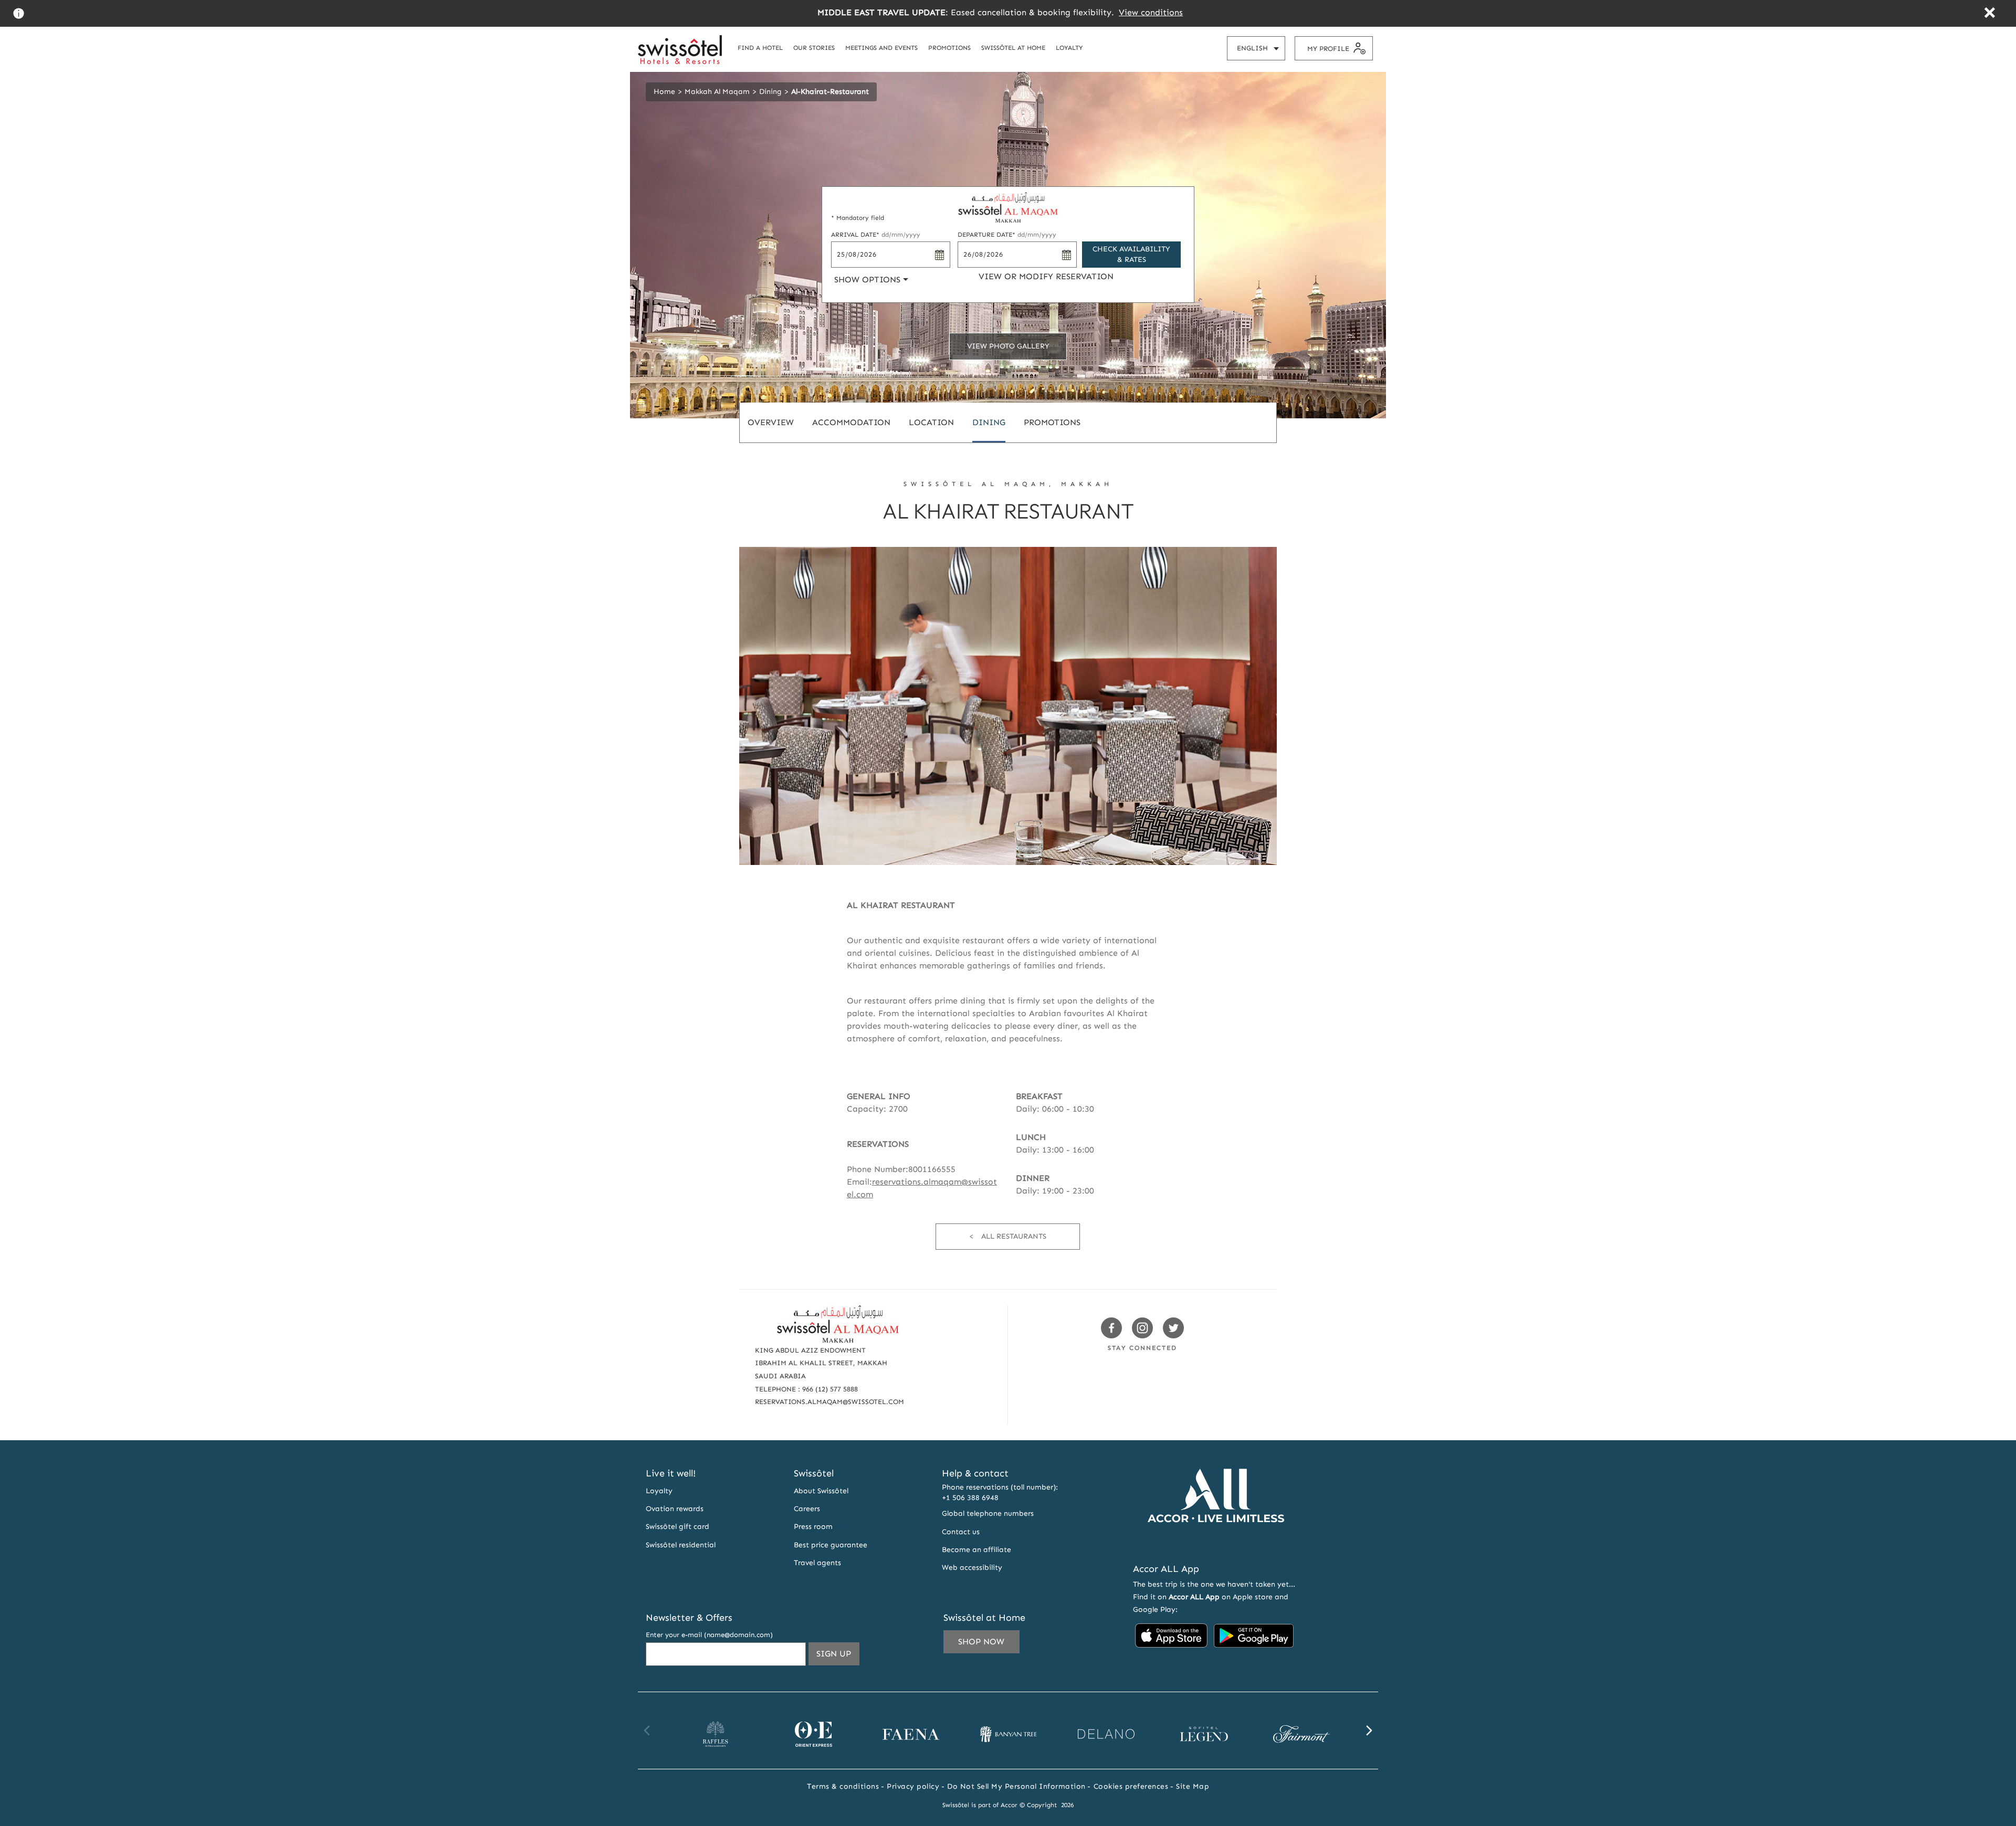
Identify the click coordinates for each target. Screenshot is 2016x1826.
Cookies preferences (1131, 1786)
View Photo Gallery (1008, 346)
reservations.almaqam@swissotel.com (829, 1402)
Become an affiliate (976, 1550)
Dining (770, 92)
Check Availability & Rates (1131, 254)
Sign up (838, 1657)
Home (664, 92)
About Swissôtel (821, 1491)
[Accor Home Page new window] (1216, 1542)
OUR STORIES (814, 48)
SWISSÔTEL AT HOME (1013, 48)
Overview (771, 422)
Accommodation (851, 422)
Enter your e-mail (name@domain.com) (709, 1635)
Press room (813, 1527)
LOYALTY (1069, 48)
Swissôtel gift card (678, 1527)
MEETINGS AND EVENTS (881, 48)
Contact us (961, 1532)
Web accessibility (972, 1568)
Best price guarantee (831, 1545)
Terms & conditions (843, 1786)
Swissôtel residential (681, 1545)
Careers (807, 1509)
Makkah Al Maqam (717, 92)
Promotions (1052, 422)
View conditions (1151, 12)
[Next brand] (1369, 1730)
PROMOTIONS (949, 48)
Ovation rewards (675, 1509)
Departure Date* (1007, 235)
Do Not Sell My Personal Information (1016, 1786)
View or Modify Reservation (1046, 276)
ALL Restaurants (1014, 1236)
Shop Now (981, 1642)
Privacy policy (913, 1786)
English (1261, 52)
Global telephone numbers (988, 1513)
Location (931, 422)
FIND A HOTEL (760, 48)
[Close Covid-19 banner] (1989, 14)
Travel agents (817, 1563)
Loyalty (659, 1491)
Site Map (1193, 1786)
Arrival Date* (876, 235)
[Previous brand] (647, 1730)
